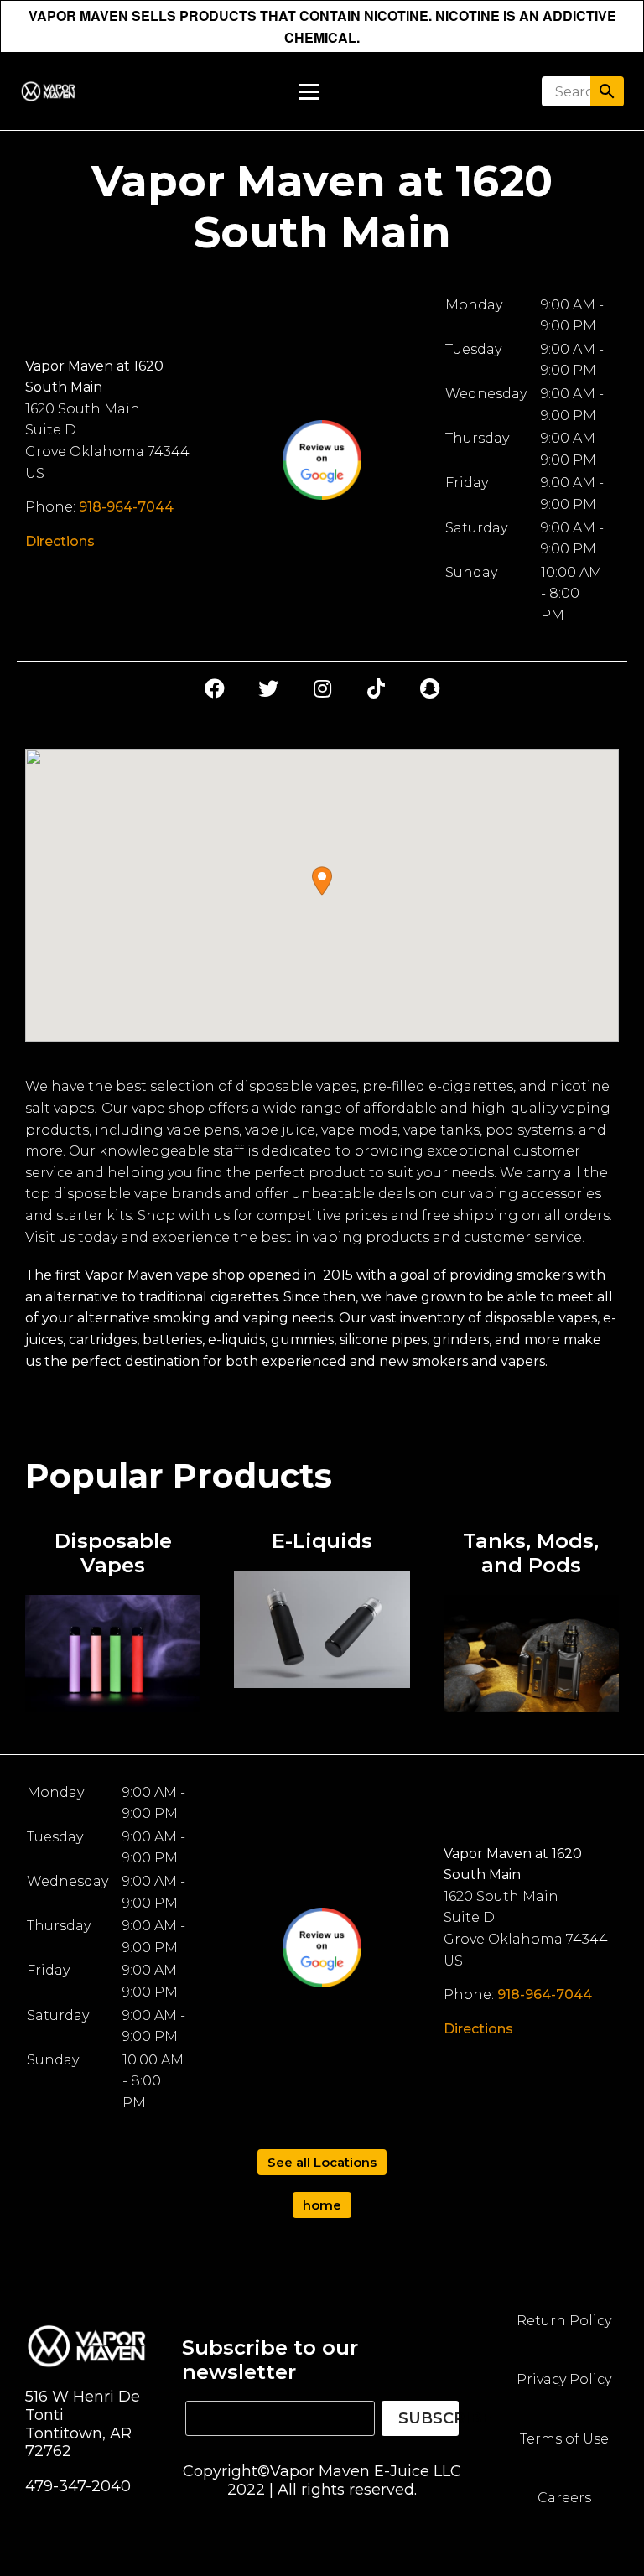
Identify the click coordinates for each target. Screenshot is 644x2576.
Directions (60, 541)
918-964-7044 (126, 507)
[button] (322, 881)
